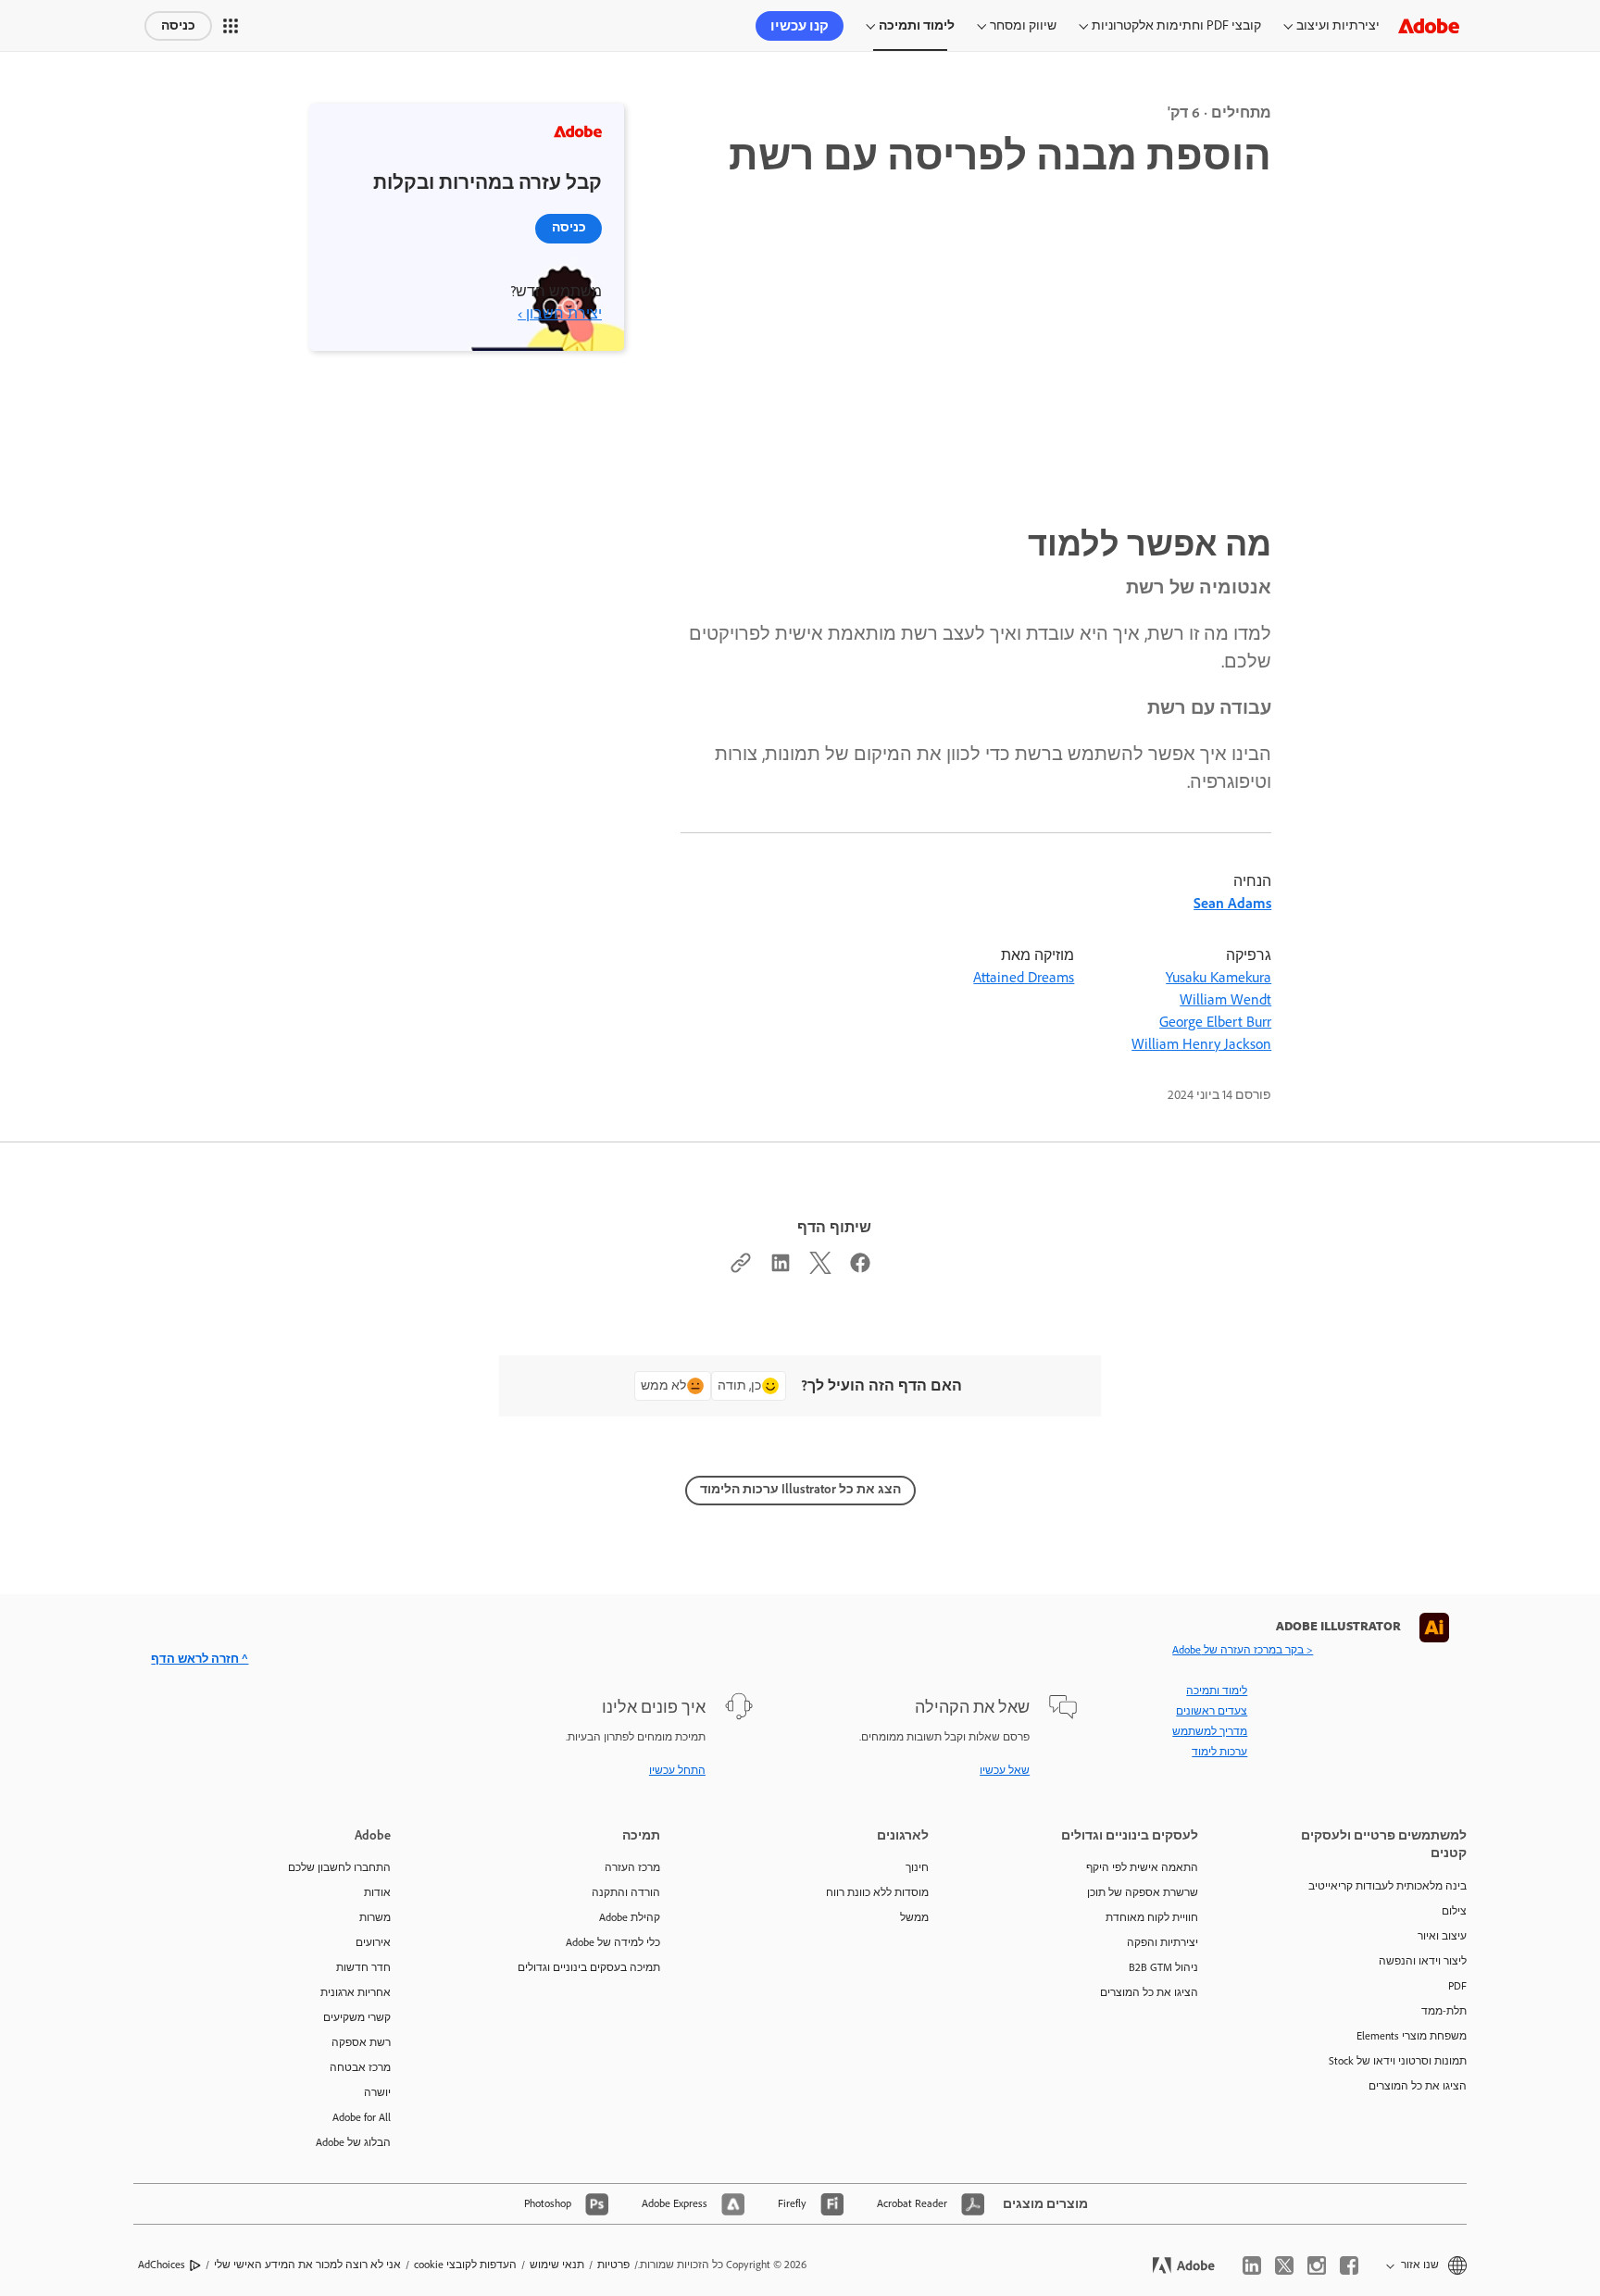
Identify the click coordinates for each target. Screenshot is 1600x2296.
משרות (375, 1917)
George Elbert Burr (1215, 1022)
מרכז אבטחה (360, 2067)
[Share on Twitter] (820, 1267)
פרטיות (613, 2265)
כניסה (178, 25)
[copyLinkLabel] (741, 1267)
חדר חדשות (363, 1967)
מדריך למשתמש (1210, 1731)
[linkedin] (1252, 2265)
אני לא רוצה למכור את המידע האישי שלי (307, 2265)
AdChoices (162, 2265)
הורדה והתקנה (626, 1892)
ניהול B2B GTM (1163, 1967)
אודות (377, 1892)
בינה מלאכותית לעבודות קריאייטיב (1387, 1886)
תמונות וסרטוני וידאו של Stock (1398, 2061)
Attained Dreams (1024, 977)
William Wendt (1225, 999)
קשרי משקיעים (357, 2017)
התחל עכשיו (677, 1770)
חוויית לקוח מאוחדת (1152, 1917)
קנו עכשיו (800, 26)
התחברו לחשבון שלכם (339, 1867)
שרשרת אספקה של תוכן (1143, 1892)
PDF (1457, 1986)
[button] (231, 26)
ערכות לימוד (1219, 1752)
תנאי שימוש (557, 2265)
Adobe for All (362, 2117)
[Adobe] (1429, 25)
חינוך (917, 1867)
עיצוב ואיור (1442, 1936)
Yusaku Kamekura (1219, 977)
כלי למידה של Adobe (613, 1942)
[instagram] (1317, 2265)
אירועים (373, 1942)
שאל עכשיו (1005, 1770)
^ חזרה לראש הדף (200, 1659)
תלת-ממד (1444, 2011)
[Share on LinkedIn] (781, 1267)
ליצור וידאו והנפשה (1423, 1961)
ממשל (914, 1917)
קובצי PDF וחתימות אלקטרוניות (1176, 25)
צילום (1454, 1911)
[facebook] (1349, 2265)
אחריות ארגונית (356, 1992)
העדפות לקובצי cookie (465, 2265)
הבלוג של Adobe (353, 2142)
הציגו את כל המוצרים (1418, 2086)
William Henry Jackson (1201, 1044)
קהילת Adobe (630, 1917)
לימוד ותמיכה (917, 25)
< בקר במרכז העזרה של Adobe (1243, 1650)
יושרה (377, 2092)
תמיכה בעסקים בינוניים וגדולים (589, 1967)
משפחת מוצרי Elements (1412, 2036)
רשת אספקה (361, 2042)
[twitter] (1284, 2265)
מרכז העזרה (632, 1867)
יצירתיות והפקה (1162, 1942)
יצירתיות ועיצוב (1338, 25)
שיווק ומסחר (1023, 25)
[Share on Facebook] (860, 1267)
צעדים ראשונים (1212, 1711)
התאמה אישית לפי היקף (1142, 1867)
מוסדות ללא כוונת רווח (877, 1892)
